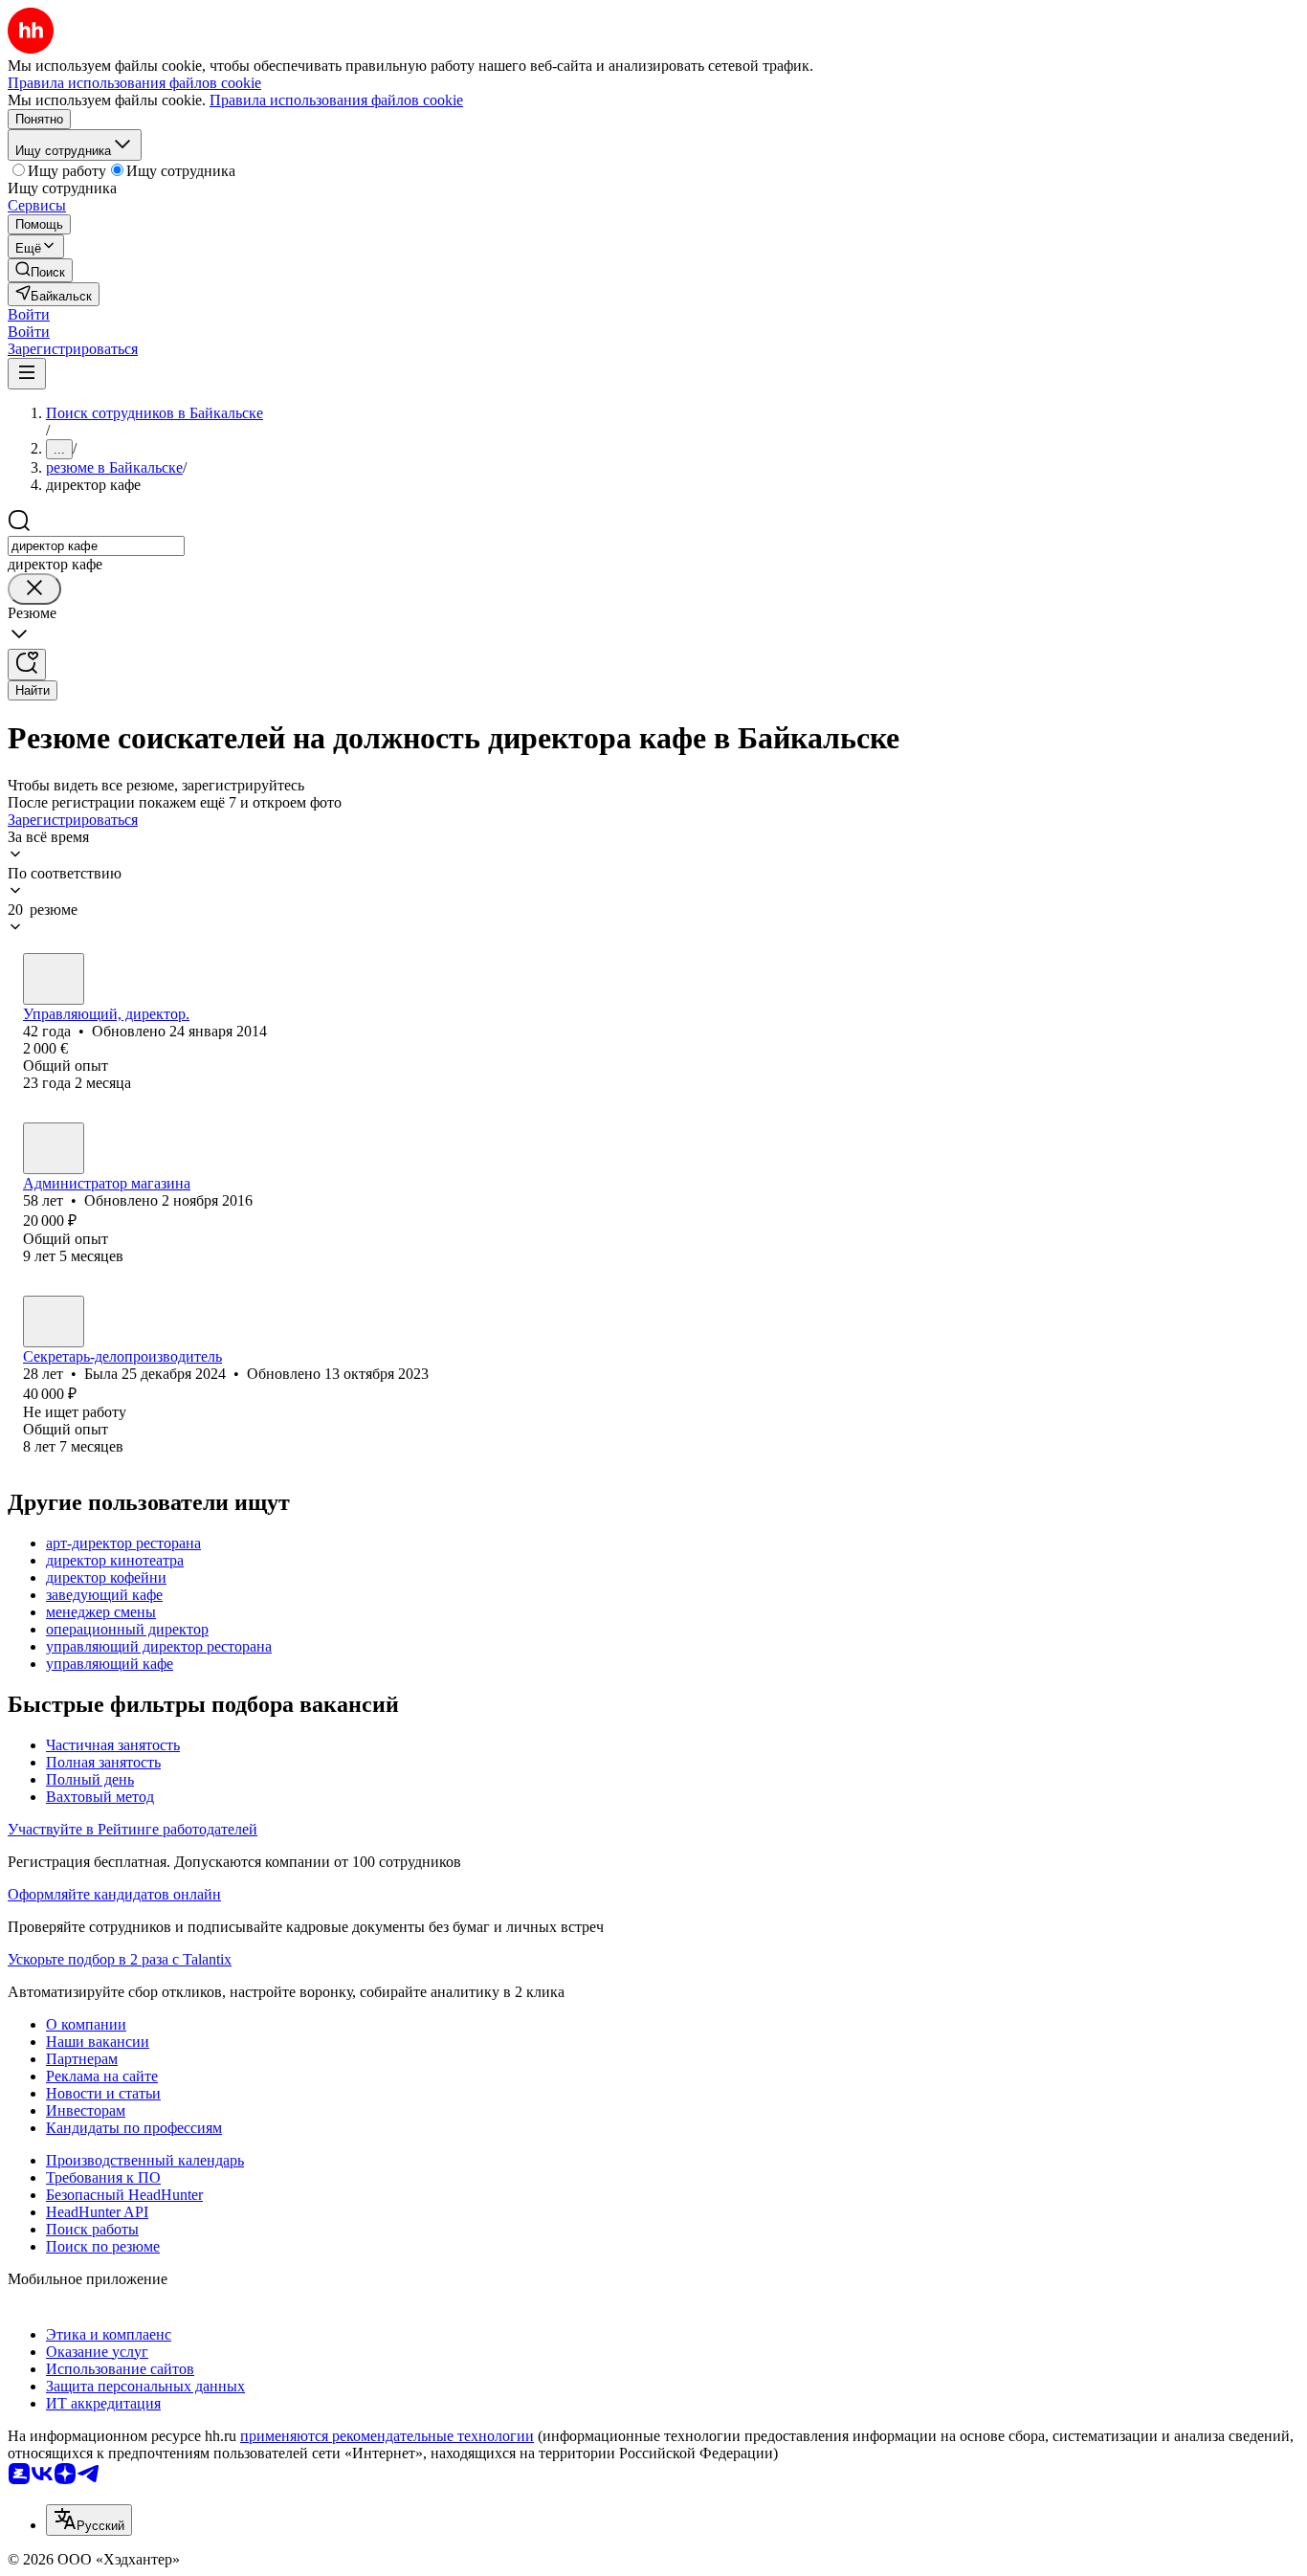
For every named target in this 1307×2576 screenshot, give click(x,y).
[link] (40, 270)
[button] (29, 314)
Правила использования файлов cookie (336, 100)
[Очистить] (34, 589)
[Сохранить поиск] (27, 665)
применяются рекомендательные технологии (387, 2436)
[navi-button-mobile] (27, 374)
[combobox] (96, 546)
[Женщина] (54, 979)
